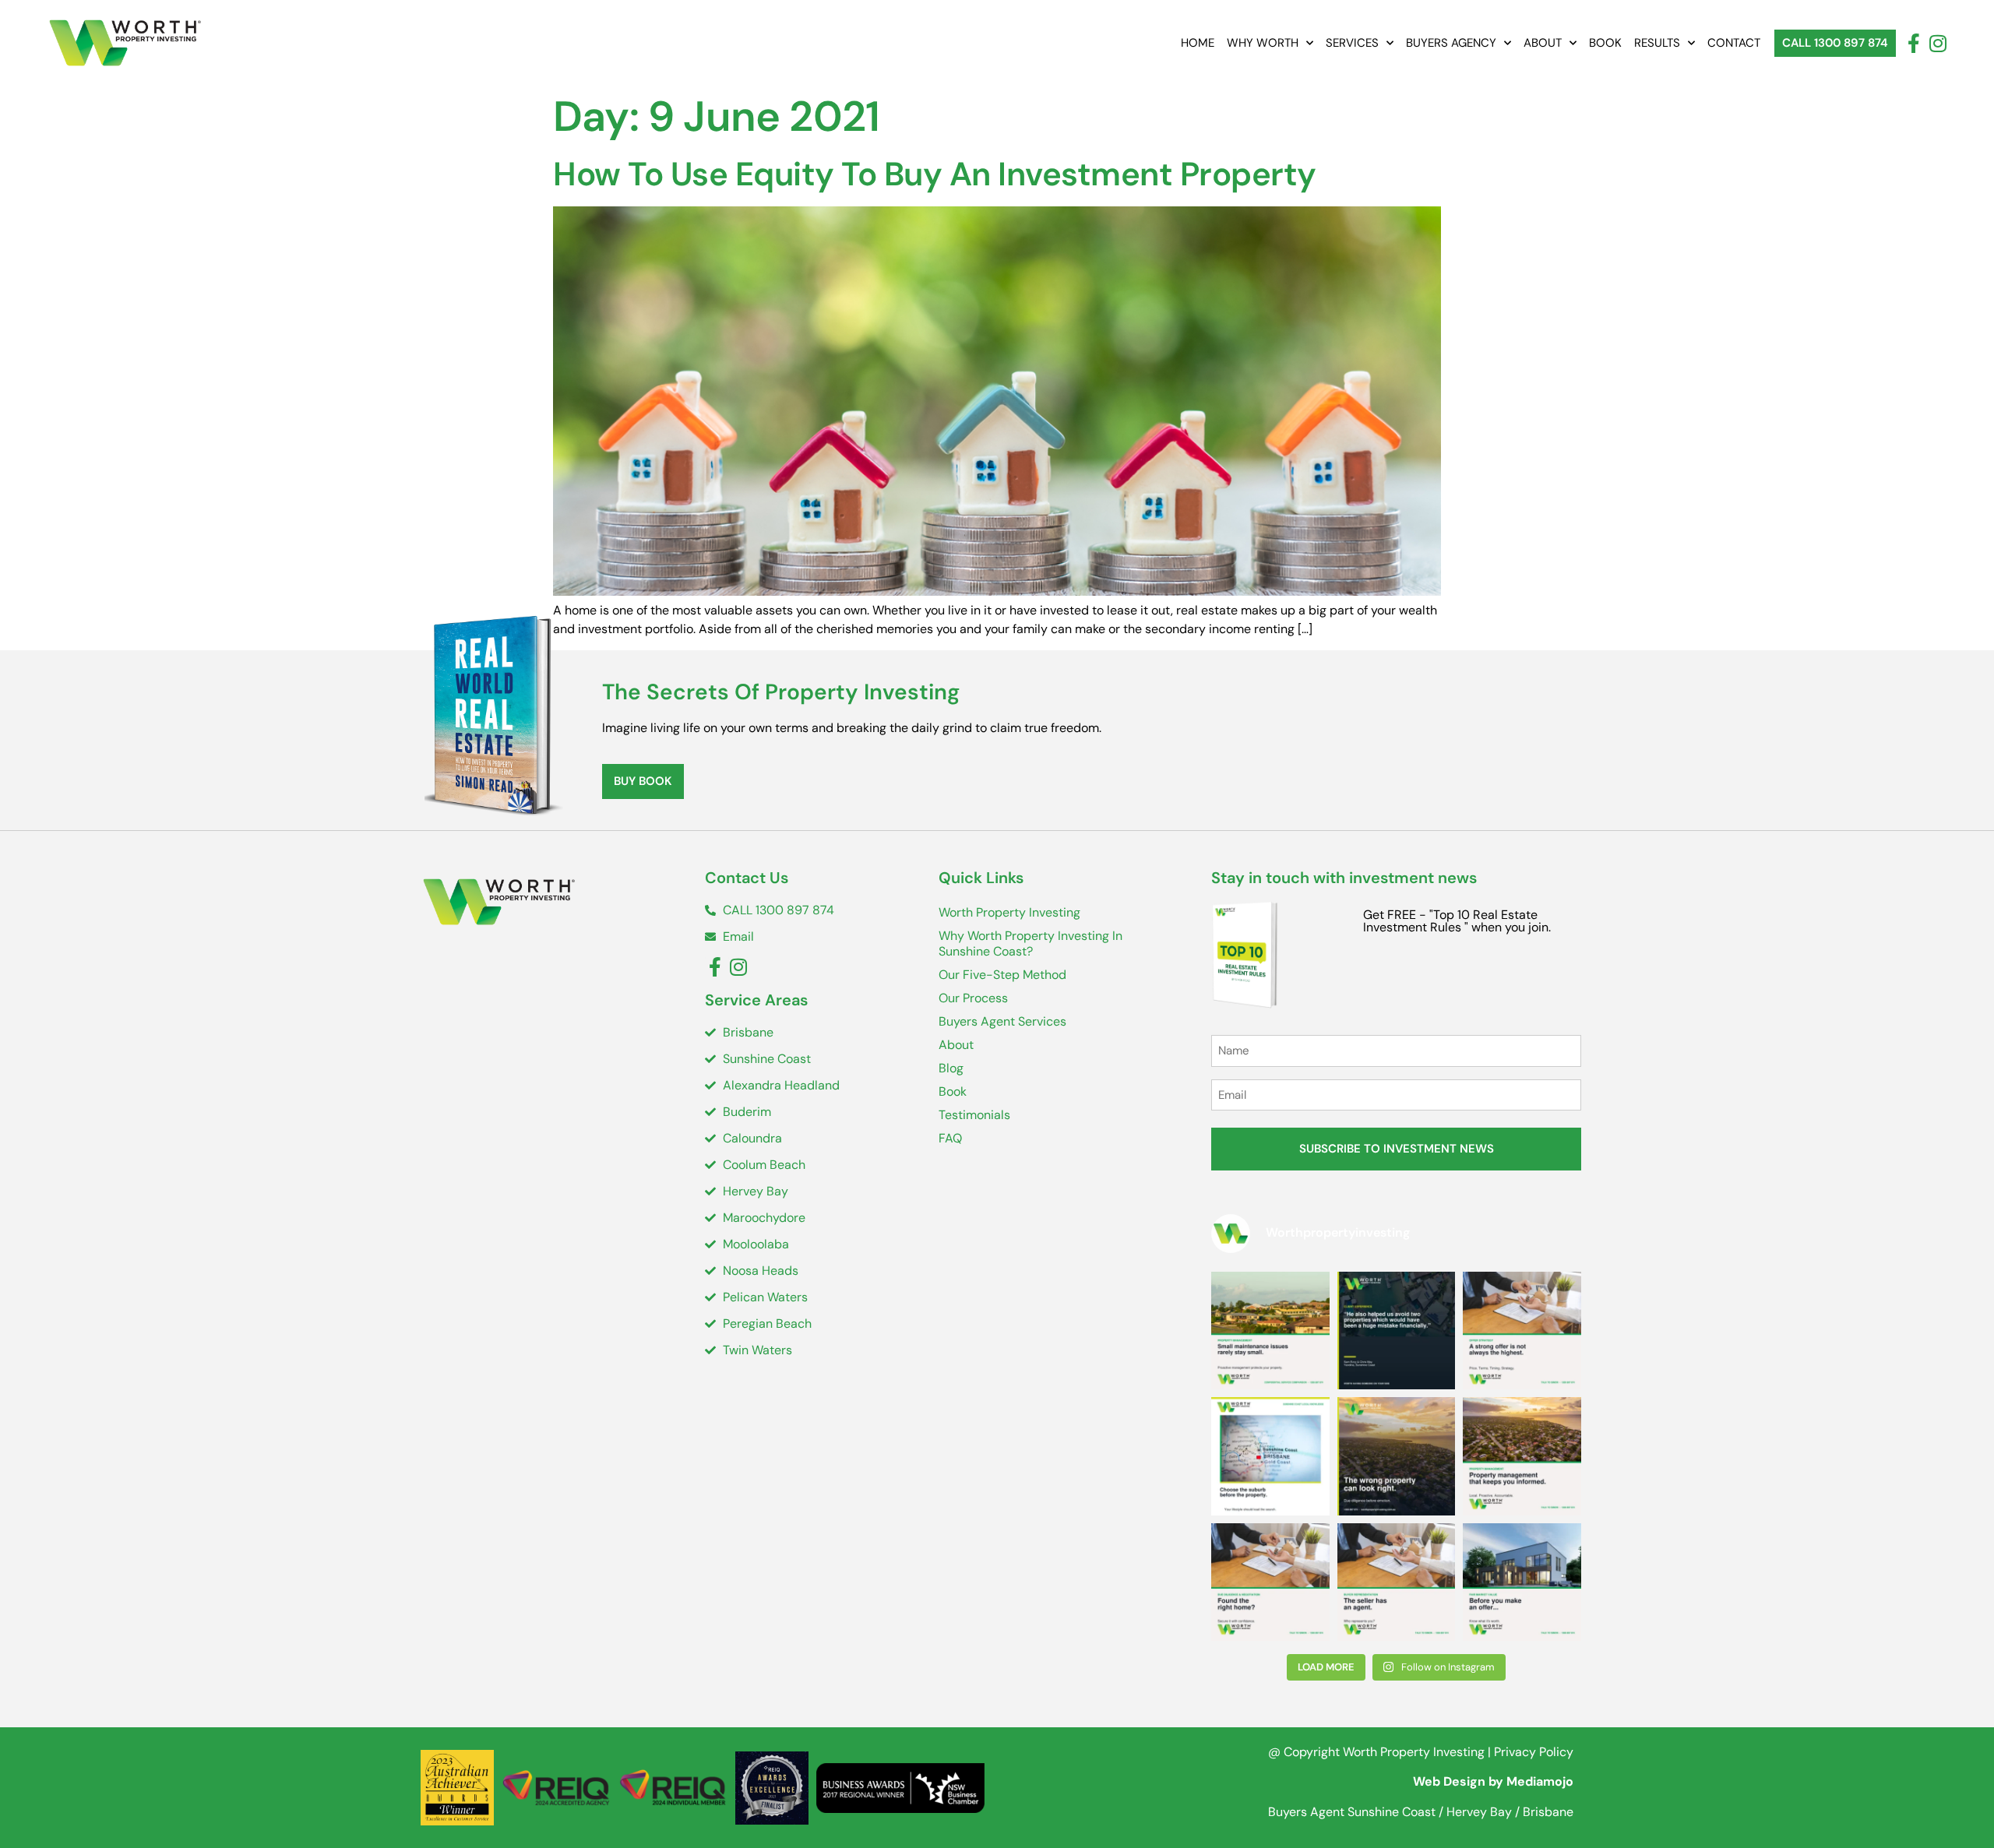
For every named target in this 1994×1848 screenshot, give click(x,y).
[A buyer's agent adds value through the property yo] (1397, 1331)
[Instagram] (1938, 43)
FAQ (950, 1138)
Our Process (973, 998)
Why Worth (1263, 43)
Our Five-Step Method (1002, 975)
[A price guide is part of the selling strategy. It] (1522, 1582)
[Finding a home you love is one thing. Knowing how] (1270, 1582)
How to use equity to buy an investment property (935, 174)
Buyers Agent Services (1002, 1021)
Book (1605, 43)
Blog (951, 1068)
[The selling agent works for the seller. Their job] (1397, 1582)
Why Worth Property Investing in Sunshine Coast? (1030, 943)
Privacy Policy (1534, 1752)
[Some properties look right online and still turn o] (1397, 1456)
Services (1352, 43)
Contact (1734, 43)
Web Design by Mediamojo (1493, 1781)
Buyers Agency (1451, 43)
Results (1657, 43)
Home (1198, 43)
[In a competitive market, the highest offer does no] (1522, 1331)
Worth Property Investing (1009, 912)
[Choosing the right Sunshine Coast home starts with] (1270, 1456)
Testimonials (974, 1115)
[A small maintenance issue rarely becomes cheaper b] (1270, 1331)
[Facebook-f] (1913, 43)
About (1543, 43)
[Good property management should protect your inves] (1522, 1456)
